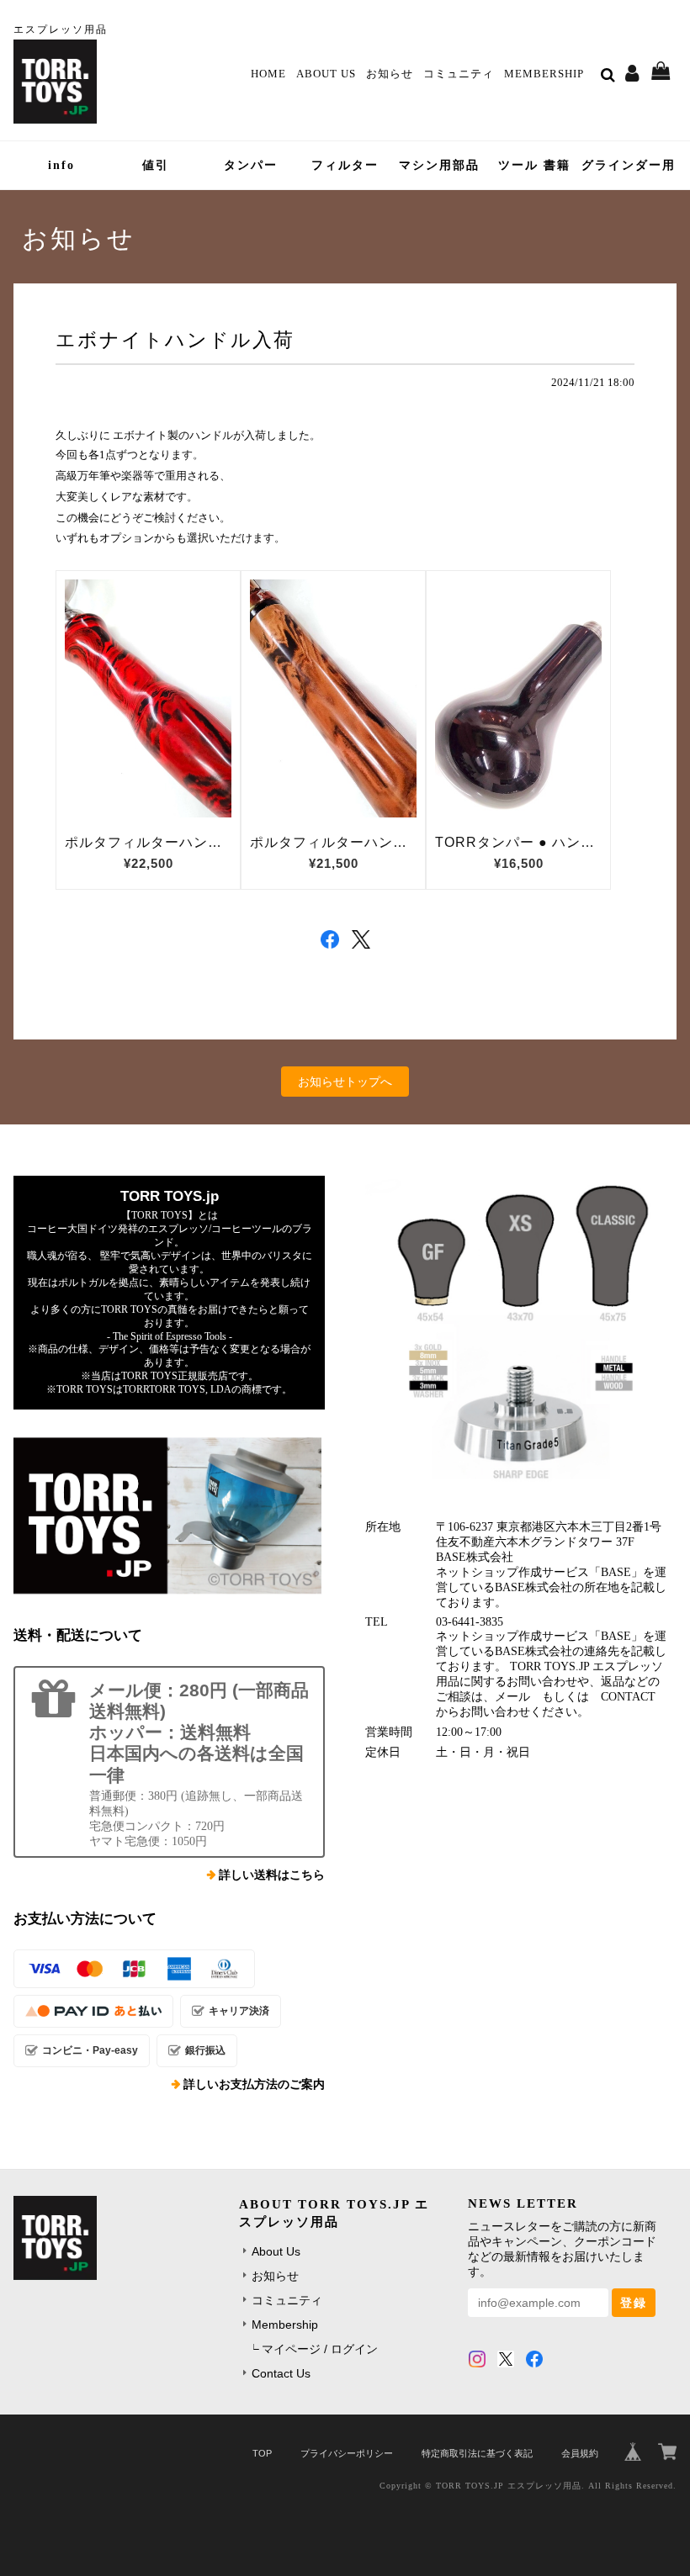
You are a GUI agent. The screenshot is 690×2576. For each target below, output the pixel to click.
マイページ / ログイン (320, 2349)
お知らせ (390, 74)
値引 (156, 165)
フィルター (345, 165)
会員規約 (580, 2453)
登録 (634, 2303)
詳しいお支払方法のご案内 (254, 2084)
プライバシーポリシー (347, 2453)
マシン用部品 (439, 165)
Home (268, 74)
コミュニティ (459, 74)
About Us (326, 74)
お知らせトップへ (345, 1082)
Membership (544, 74)
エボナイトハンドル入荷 (175, 340)
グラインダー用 (629, 165)
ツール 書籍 (534, 165)
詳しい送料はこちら (272, 1875)
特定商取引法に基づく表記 (477, 2453)
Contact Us (281, 2373)
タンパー (251, 165)
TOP (262, 2453)
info (61, 165)
